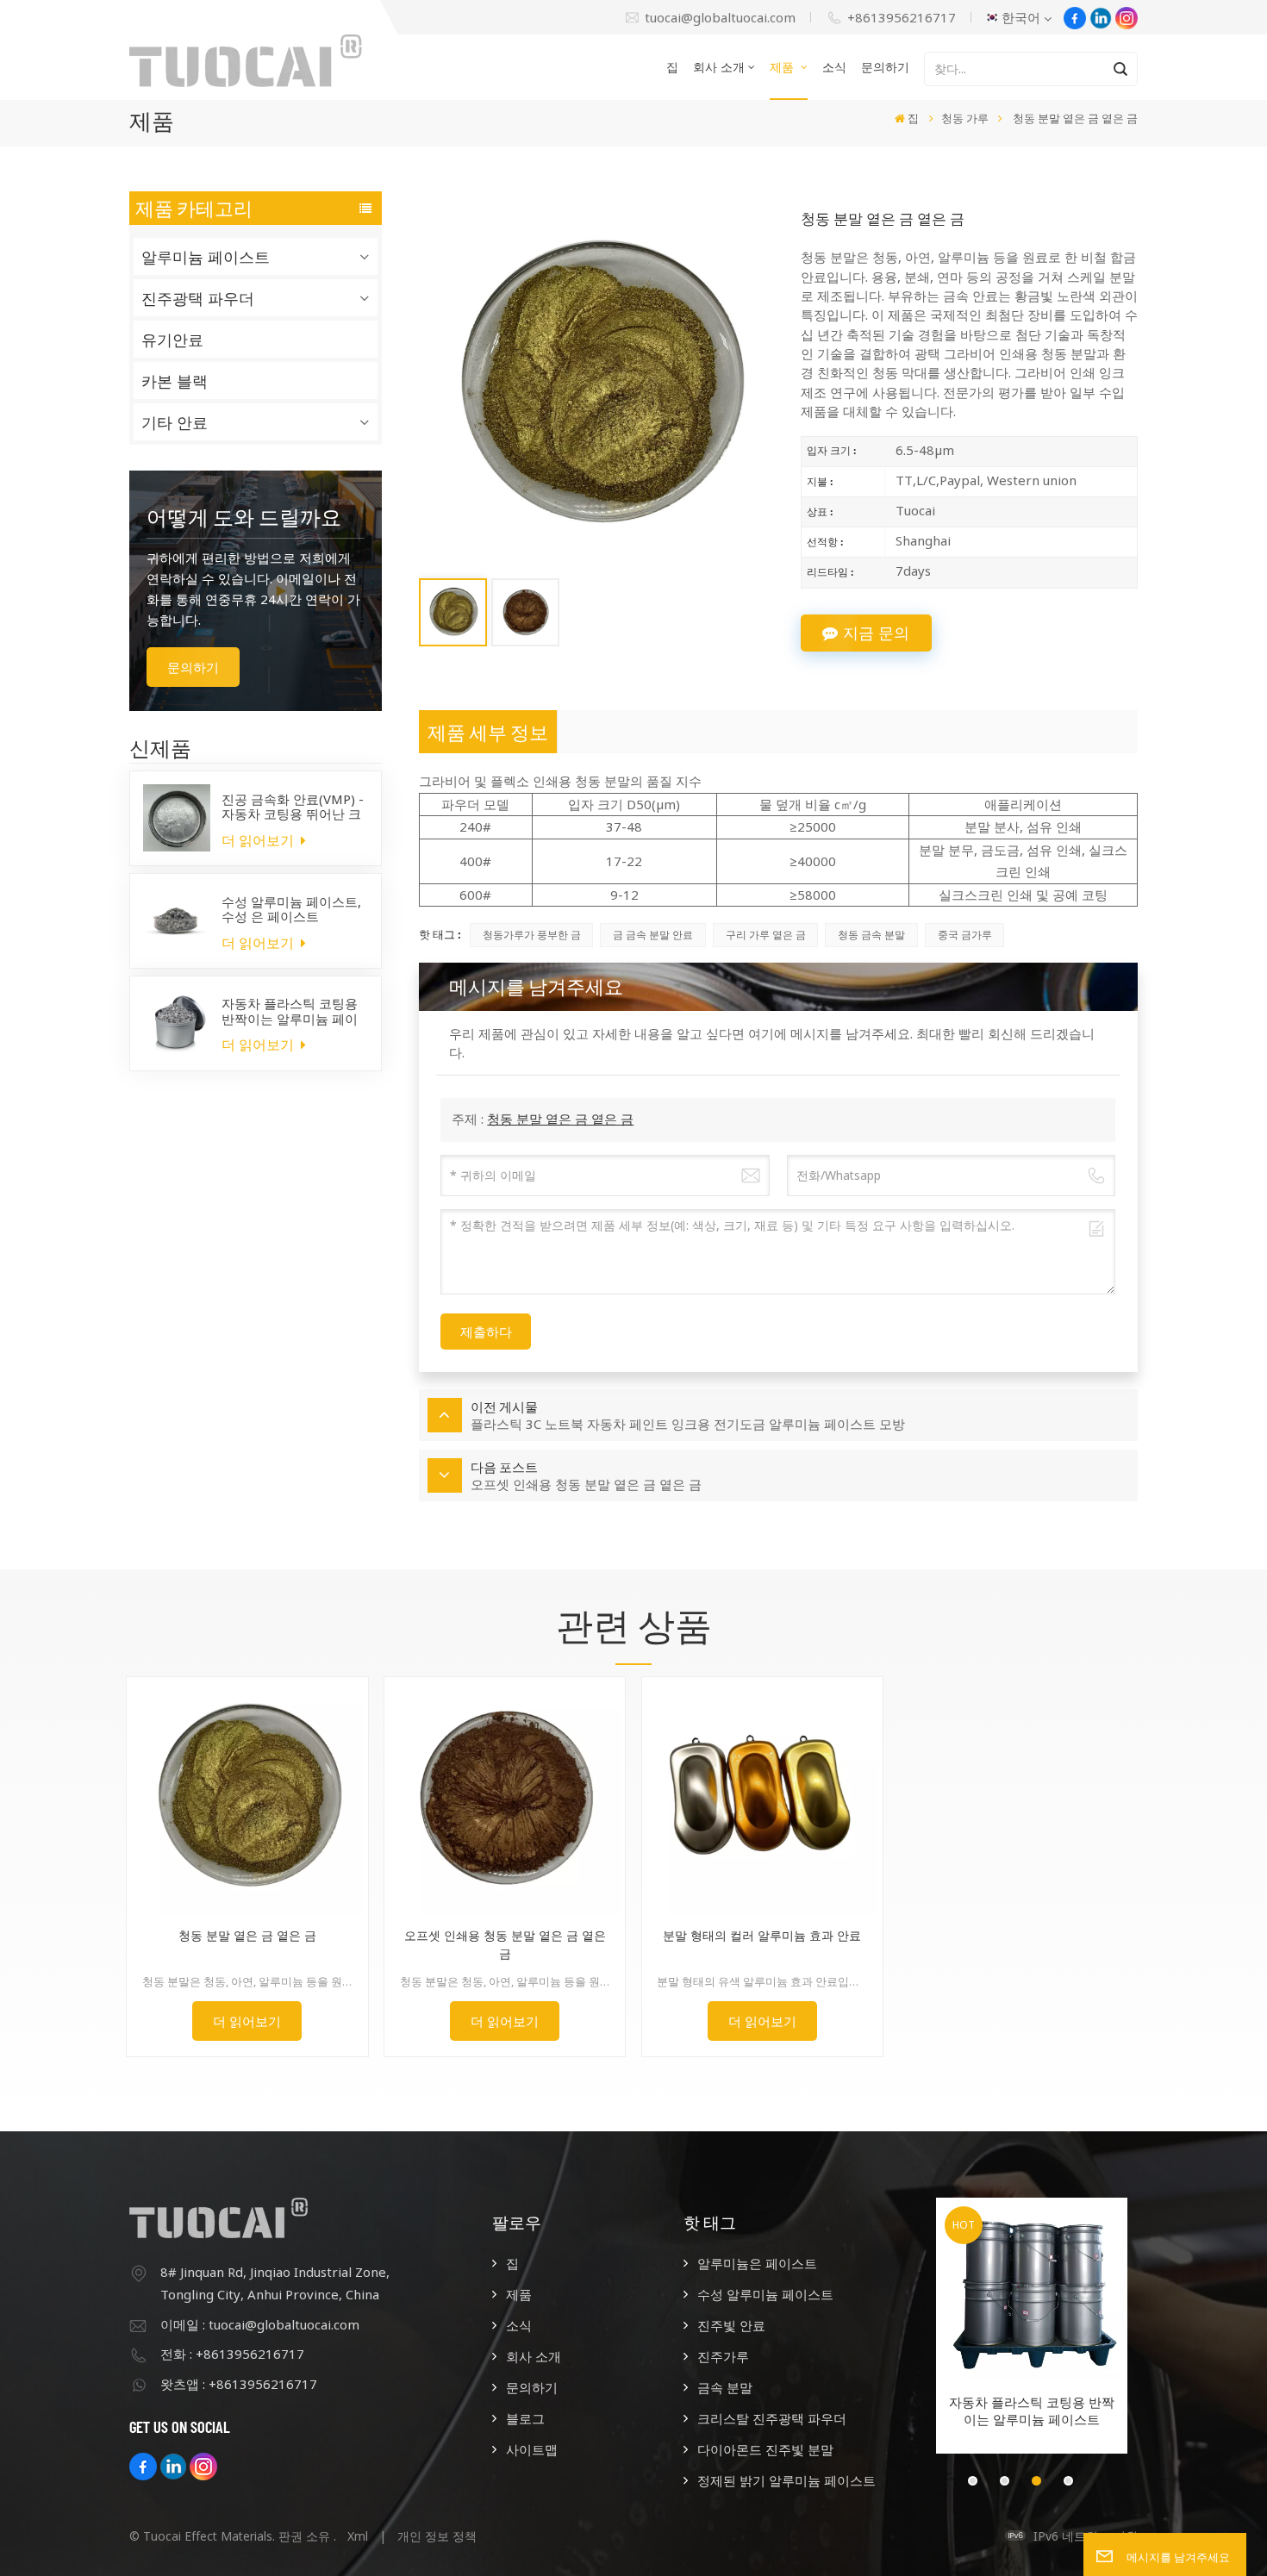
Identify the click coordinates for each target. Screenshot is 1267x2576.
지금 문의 (876, 633)
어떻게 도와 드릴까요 (244, 517)
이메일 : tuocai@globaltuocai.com (260, 2324)
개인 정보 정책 (437, 2536)
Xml (358, 2536)
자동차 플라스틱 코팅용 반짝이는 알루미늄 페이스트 (290, 1011)
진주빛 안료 (731, 2325)
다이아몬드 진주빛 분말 (765, 2449)
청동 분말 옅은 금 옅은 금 (560, 1119)
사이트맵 (531, 2449)
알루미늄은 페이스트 (757, 2263)
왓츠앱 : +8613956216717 (239, 2384)
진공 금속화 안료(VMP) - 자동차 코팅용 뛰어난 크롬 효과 (293, 807)
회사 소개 (719, 67)
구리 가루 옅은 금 (766, 935)
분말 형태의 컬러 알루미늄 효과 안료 (762, 1935)
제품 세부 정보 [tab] (488, 732)
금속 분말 (724, 2387)
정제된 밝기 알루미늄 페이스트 (786, 2480)
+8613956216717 (902, 18)
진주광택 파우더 (198, 298)
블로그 (525, 2418)
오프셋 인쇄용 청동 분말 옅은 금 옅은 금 (505, 1944)
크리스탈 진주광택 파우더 (771, 2418)
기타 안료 (175, 422)
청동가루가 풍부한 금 (532, 935)
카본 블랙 (175, 381)
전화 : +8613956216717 (232, 2354)
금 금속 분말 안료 (653, 935)
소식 (834, 67)
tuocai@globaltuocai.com (720, 18)
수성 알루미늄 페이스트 (765, 2294)
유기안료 (172, 340)
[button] (973, 2481)
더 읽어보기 (259, 840)
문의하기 (885, 67)
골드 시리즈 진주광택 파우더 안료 (1032, 2411)
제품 (783, 67)
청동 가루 (965, 118)
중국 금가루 (965, 935)
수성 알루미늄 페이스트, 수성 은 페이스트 (291, 909)
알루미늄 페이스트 (206, 257)
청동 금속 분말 (871, 935)
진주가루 (723, 2356)
